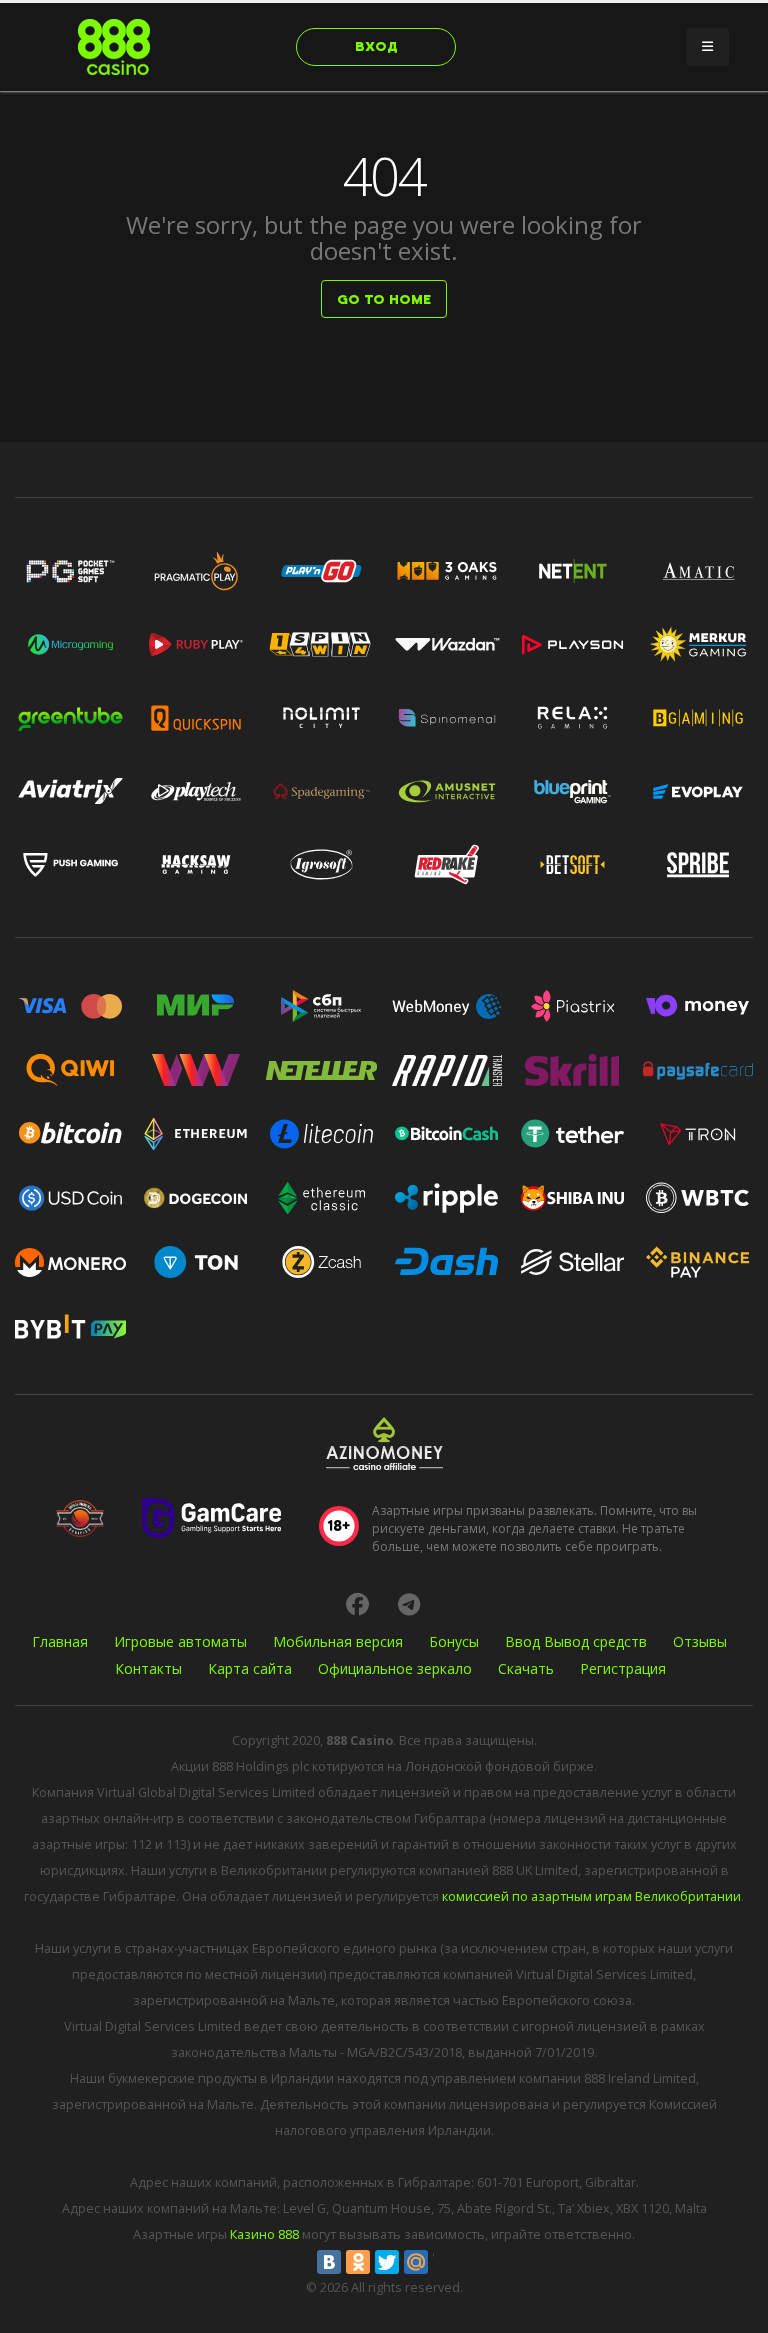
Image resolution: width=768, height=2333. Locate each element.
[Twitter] (387, 2262)
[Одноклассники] (358, 2262)
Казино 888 (264, 2234)
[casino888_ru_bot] (409, 1604)
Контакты (148, 1668)
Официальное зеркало (395, 1668)
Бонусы (454, 1641)
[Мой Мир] (416, 2262)
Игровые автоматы (180, 1641)
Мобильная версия (338, 1641)
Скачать (526, 1668)
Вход (376, 46)
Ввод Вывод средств (576, 1641)
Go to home (384, 299)
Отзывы (700, 1641)
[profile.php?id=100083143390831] (357, 1604)
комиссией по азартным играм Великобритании (591, 1896)
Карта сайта (250, 1668)
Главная (60, 1641)
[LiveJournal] (445, 2262)
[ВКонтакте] (329, 2262)
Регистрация (623, 1668)
